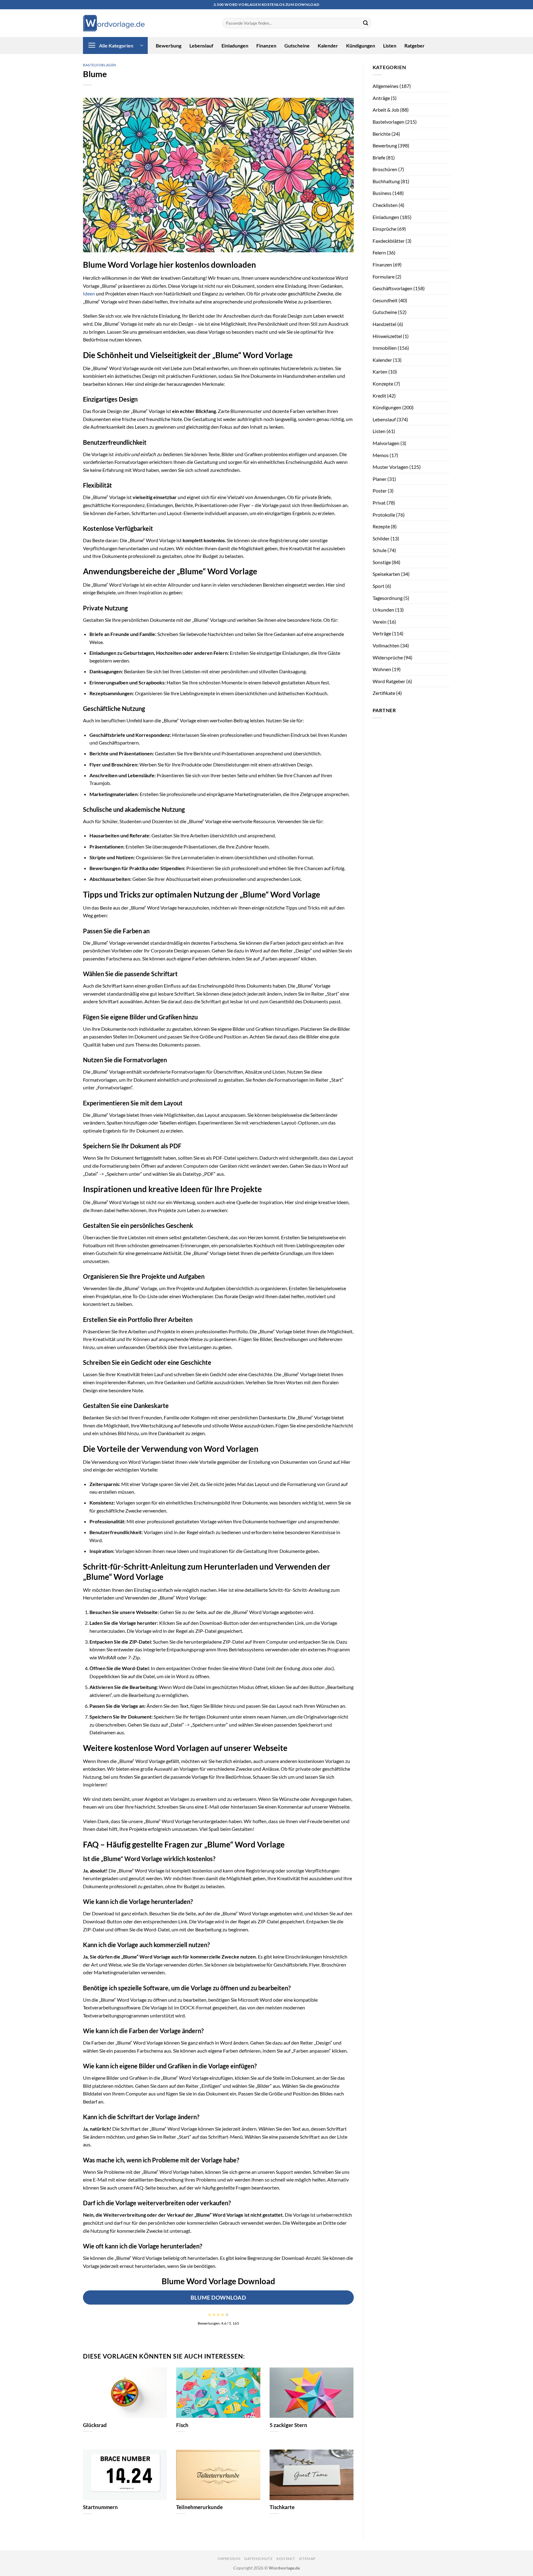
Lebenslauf (201, 45)
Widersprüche (388, 657)
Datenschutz (258, 2559)
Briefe (379, 157)
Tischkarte (282, 2507)
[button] (115, 45)
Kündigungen (361, 45)
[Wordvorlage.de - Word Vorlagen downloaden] (114, 23)
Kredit (379, 396)
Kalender (328, 45)
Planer (380, 479)
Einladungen (235, 45)
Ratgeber (415, 45)
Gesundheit (385, 300)
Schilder (381, 538)
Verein (380, 622)
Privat (379, 503)
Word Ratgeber (389, 681)
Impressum (229, 2559)
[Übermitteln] (366, 23)
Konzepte (383, 384)
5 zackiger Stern (288, 2425)
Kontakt (286, 2559)
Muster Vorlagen (390, 467)
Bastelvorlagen (99, 65)
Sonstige (382, 562)
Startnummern (100, 2507)
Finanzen (266, 45)
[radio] (210, 2314)
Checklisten (385, 205)
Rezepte (381, 526)
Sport (378, 586)
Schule (380, 550)
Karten (380, 372)
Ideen (89, 293)
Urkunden (383, 610)
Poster (380, 491)
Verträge (382, 633)
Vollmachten (386, 645)
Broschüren (385, 169)
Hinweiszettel (387, 336)
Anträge (381, 98)
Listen (390, 45)
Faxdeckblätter (389, 241)
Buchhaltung (386, 181)
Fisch (182, 2425)
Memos (381, 455)
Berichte (382, 134)
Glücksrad (95, 2425)
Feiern (379, 252)
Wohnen (382, 669)
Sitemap (307, 2559)
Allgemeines (386, 86)
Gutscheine (297, 45)
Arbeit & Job (386, 110)
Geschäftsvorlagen (393, 288)
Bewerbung (169, 45)
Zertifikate (384, 693)
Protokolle (384, 515)
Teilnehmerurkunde (199, 2507)
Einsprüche (384, 229)
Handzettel (384, 324)
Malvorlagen (386, 443)
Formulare (384, 277)
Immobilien (385, 348)
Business (382, 193)
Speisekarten (386, 574)
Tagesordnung (388, 598)
